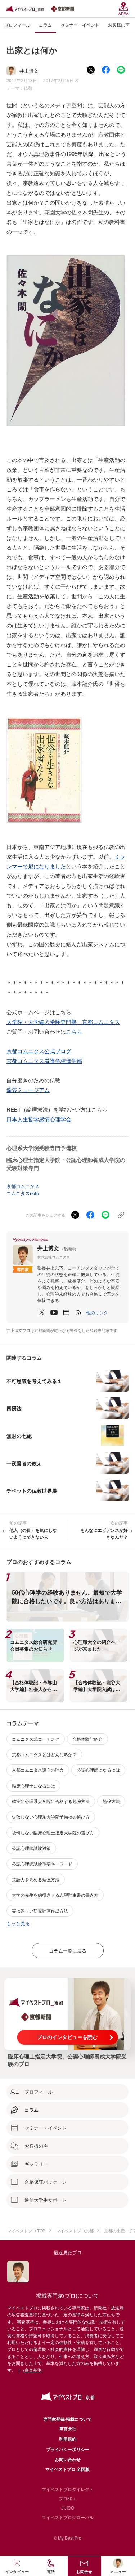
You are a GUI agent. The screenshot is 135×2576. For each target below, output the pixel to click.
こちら (74, 1031)
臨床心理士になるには (33, 1786)
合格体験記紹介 (87, 1739)
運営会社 (68, 2428)
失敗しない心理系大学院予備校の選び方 (51, 1817)
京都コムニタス (23, 1186)
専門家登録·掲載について (67, 2419)
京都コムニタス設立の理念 (38, 1770)
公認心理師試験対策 (31, 1848)
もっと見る (18, 1923)
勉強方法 (111, 1801)
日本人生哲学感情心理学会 (39, 1119)
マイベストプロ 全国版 (67, 2469)
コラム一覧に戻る (68, 1951)
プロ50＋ (68, 2498)
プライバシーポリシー (68, 2449)
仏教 (28, 88)
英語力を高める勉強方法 (36, 1879)
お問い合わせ (68, 2459)
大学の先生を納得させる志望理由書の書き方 (55, 1895)
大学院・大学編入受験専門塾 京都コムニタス (63, 1022)
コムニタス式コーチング (36, 1739)
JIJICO (68, 2508)
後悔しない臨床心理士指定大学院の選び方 (53, 1832)
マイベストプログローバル (68, 2517)
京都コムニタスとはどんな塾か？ (44, 1754)
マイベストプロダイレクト (68, 2489)
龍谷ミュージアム (28, 1090)
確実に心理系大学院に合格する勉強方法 (51, 1801)
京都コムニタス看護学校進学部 (44, 1061)
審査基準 (33, 2370)
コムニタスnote (23, 1193)
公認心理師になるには (98, 1770)
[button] (97, 1312)
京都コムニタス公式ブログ (39, 1051)
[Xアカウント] (42, 1312)
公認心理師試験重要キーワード (42, 1864)
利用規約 (68, 2439)
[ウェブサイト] (66, 1312)
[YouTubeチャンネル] (54, 1312)
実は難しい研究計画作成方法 (40, 1911)
